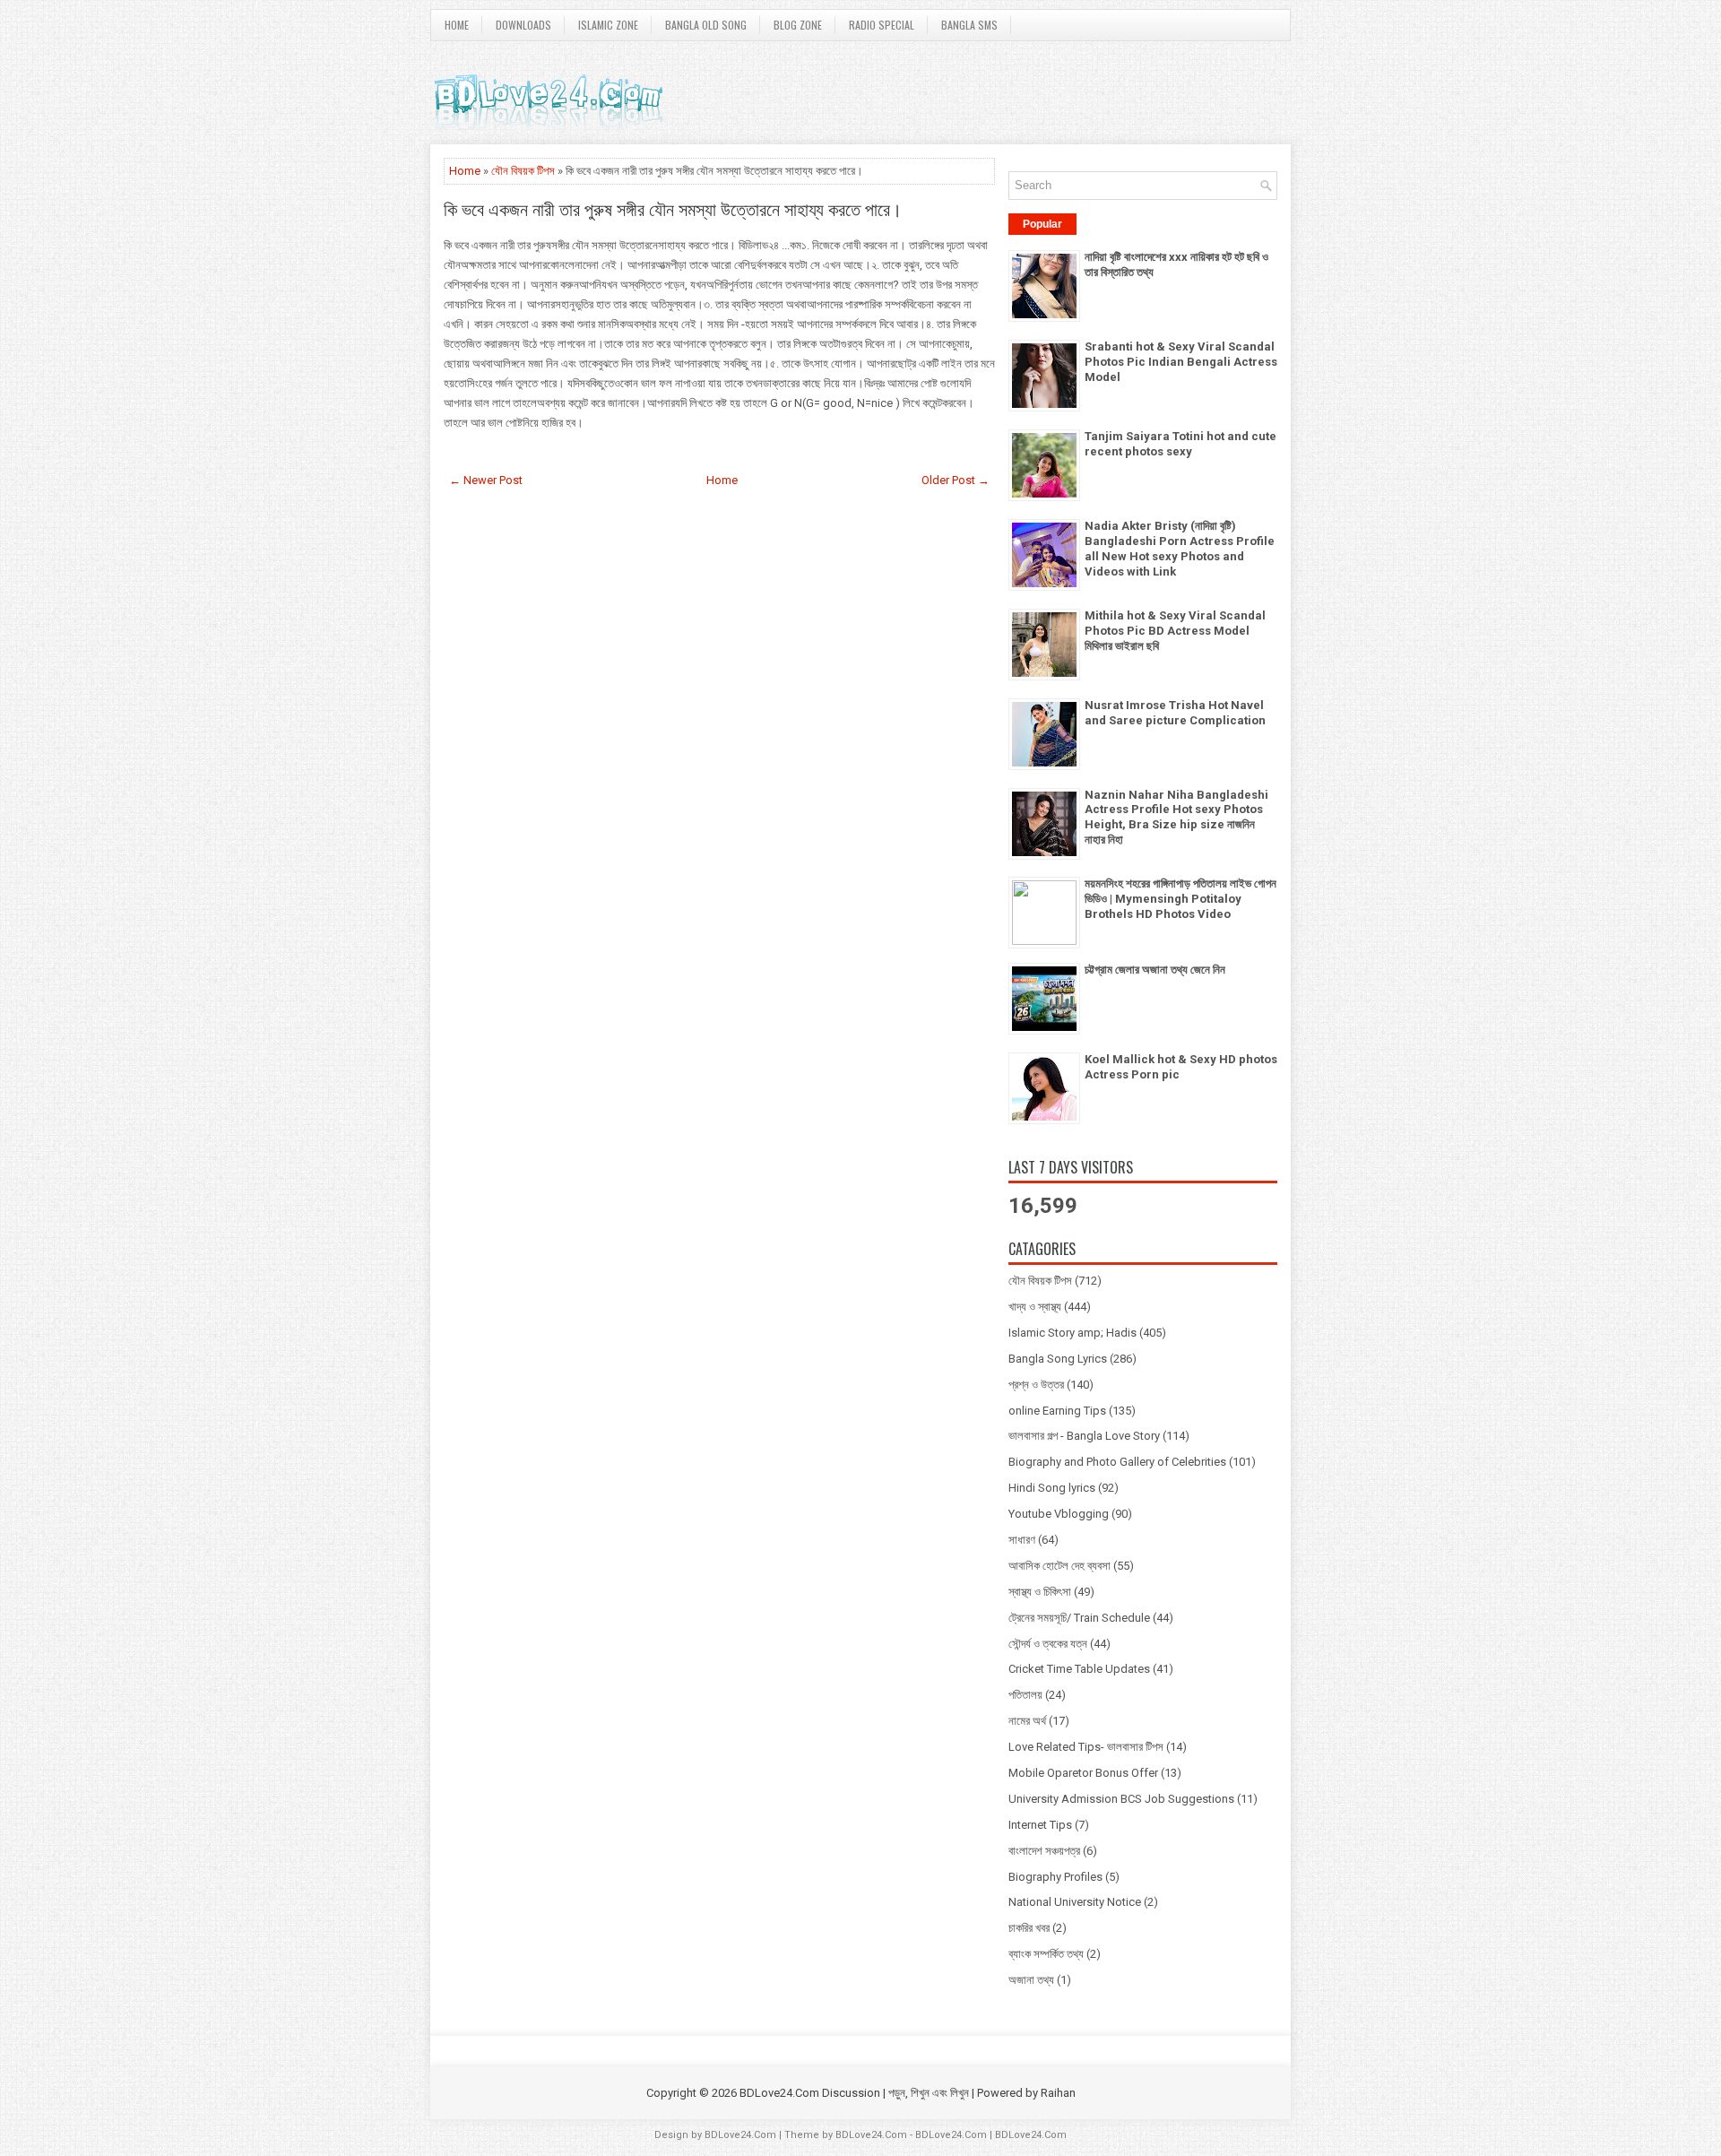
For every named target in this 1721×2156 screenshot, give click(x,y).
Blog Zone (798, 25)
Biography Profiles (1055, 1877)
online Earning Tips (1057, 1411)
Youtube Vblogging (1059, 1514)
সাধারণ (1022, 1540)
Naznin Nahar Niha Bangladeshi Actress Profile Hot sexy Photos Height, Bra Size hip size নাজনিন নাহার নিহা (1176, 818)
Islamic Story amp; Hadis (1072, 1333)
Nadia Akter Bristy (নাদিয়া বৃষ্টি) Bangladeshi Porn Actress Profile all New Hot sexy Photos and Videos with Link (1180, 549)
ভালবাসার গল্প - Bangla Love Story (1084, 1436)
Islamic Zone (608, 25)
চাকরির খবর (1029, 1928)
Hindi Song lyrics (1052, 1488)
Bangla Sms (969, 25)
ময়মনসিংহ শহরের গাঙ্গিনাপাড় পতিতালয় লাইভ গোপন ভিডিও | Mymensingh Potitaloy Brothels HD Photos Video (1180, 899)
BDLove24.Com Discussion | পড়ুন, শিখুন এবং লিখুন (854, 2093)
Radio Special (882, 25)
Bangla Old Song (706, 25)
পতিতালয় (1025, 1695)
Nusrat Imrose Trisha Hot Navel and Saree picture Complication (1175, 713)
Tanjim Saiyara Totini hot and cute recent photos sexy (1180, 444)
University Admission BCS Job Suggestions (1121, 1799)
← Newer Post (486, 480)
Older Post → (956, 480)
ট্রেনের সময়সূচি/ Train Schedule (1079, 1618)
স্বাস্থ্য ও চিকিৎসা (1040, 1592)
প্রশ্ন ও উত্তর (1036, 1385)
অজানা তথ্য (1031, 1980)
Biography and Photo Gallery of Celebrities (1117, 1462)
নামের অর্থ (1027, 1721)
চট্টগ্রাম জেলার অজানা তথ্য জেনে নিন (1155, 970)
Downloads (523, 25)
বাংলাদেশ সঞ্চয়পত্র (1044, 1851)
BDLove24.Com (740, 2135)
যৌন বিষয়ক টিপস (523, 171)
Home (457, 25)
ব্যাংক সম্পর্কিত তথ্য (1046, 1954)
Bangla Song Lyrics (1058, 1359)
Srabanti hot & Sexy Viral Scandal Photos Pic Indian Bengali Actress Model (1181, 362)
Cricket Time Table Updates (1079, 1669)
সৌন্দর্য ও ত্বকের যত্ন (1048, 1644)
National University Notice (1075, 1902)
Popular (1042, 224)
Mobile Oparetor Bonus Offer (1083, 1773)
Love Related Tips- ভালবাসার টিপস (1086, 1747)
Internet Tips (1040, 1825)
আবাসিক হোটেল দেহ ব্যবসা (1059, 1566)
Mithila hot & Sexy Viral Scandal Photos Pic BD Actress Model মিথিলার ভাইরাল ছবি (1175, 631)
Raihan (1058, 2093)
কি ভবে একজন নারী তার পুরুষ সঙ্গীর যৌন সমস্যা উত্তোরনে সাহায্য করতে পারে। (673, 208)
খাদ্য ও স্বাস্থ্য (1035, 1307)
